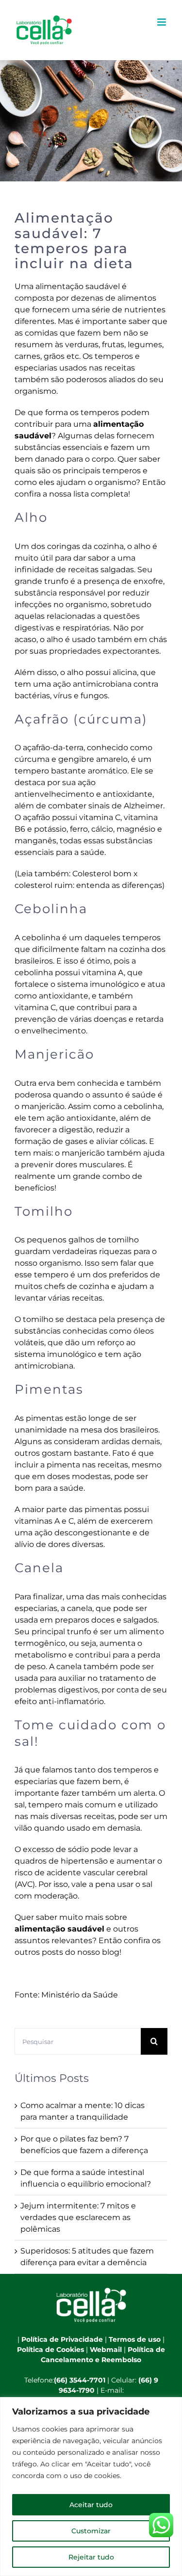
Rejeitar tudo (91, 2557)
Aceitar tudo (91, 2505)
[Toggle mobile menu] (162, 22)
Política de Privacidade (62, 2339)
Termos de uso (135, 2339)
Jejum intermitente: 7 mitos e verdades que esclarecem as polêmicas (78, 2217)
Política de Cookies (50, 2350)
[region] (91, 2487)
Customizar (91, 2531)
